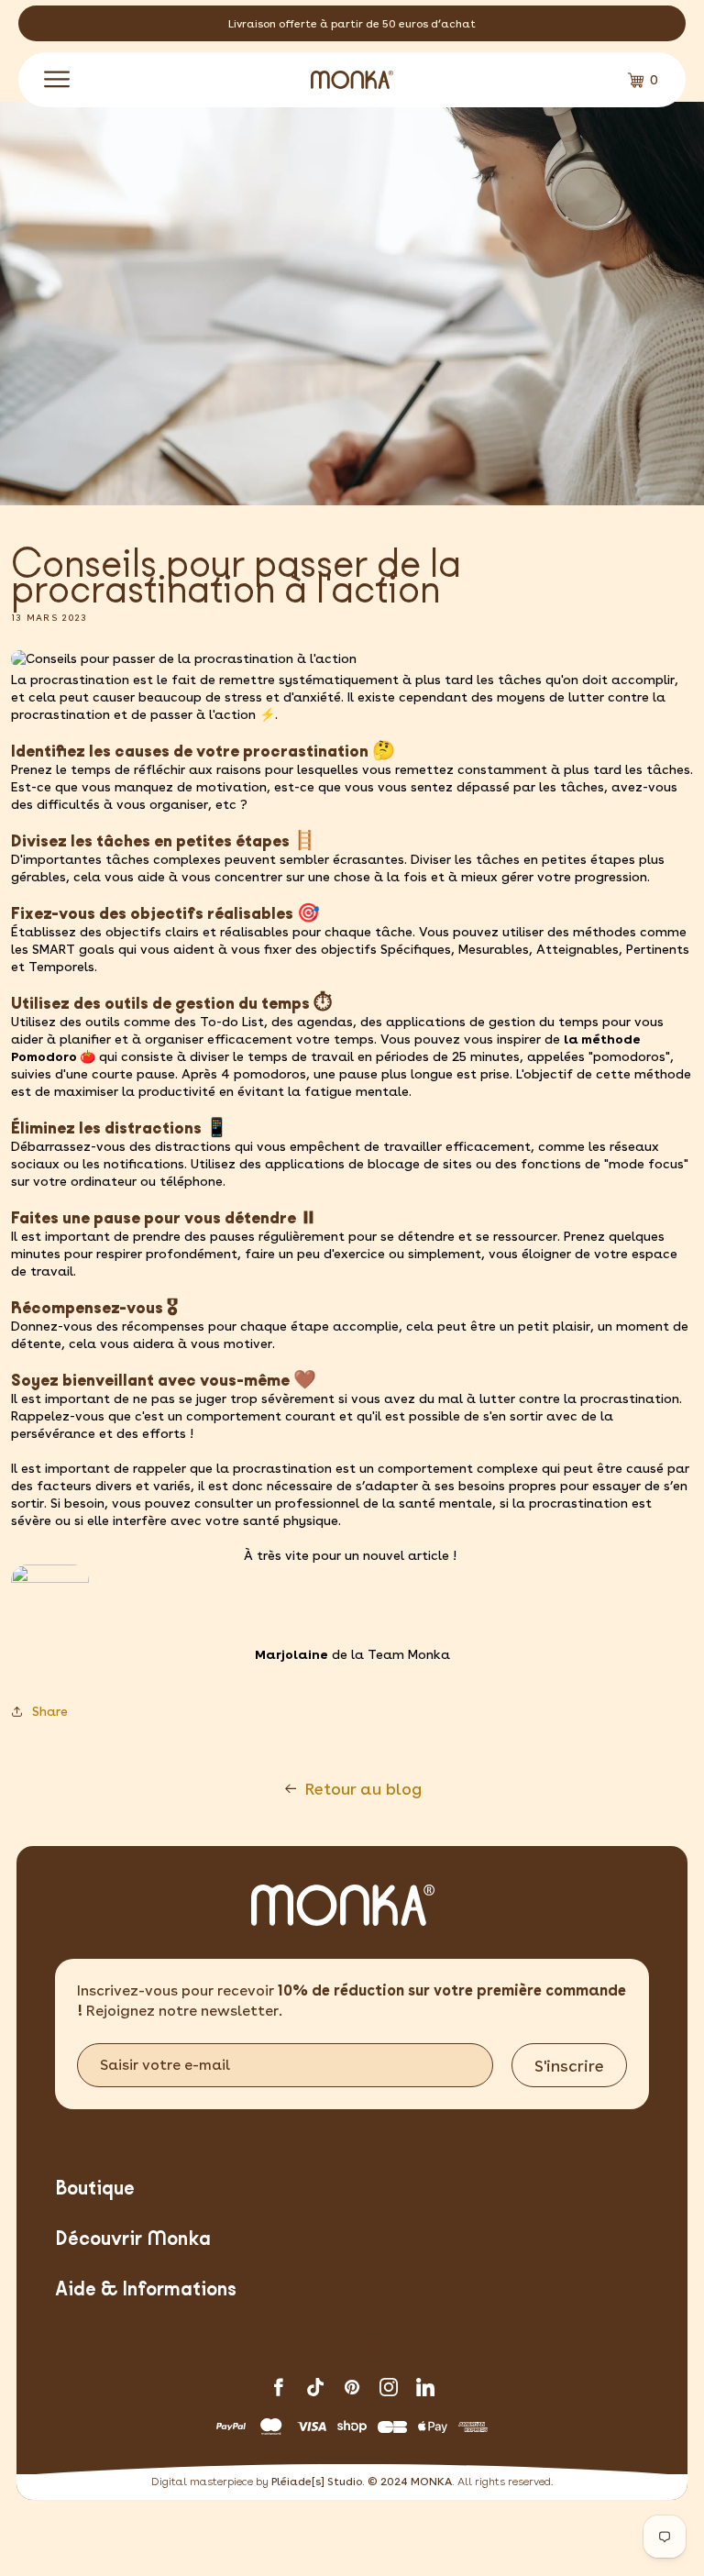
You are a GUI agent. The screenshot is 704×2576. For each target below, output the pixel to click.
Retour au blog (363, 1789)
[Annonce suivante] (649, 24)
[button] (57, 80)
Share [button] (50, 1711)
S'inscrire (569, 2066)
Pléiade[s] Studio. (318, 2482)
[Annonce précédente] (55, 24)
